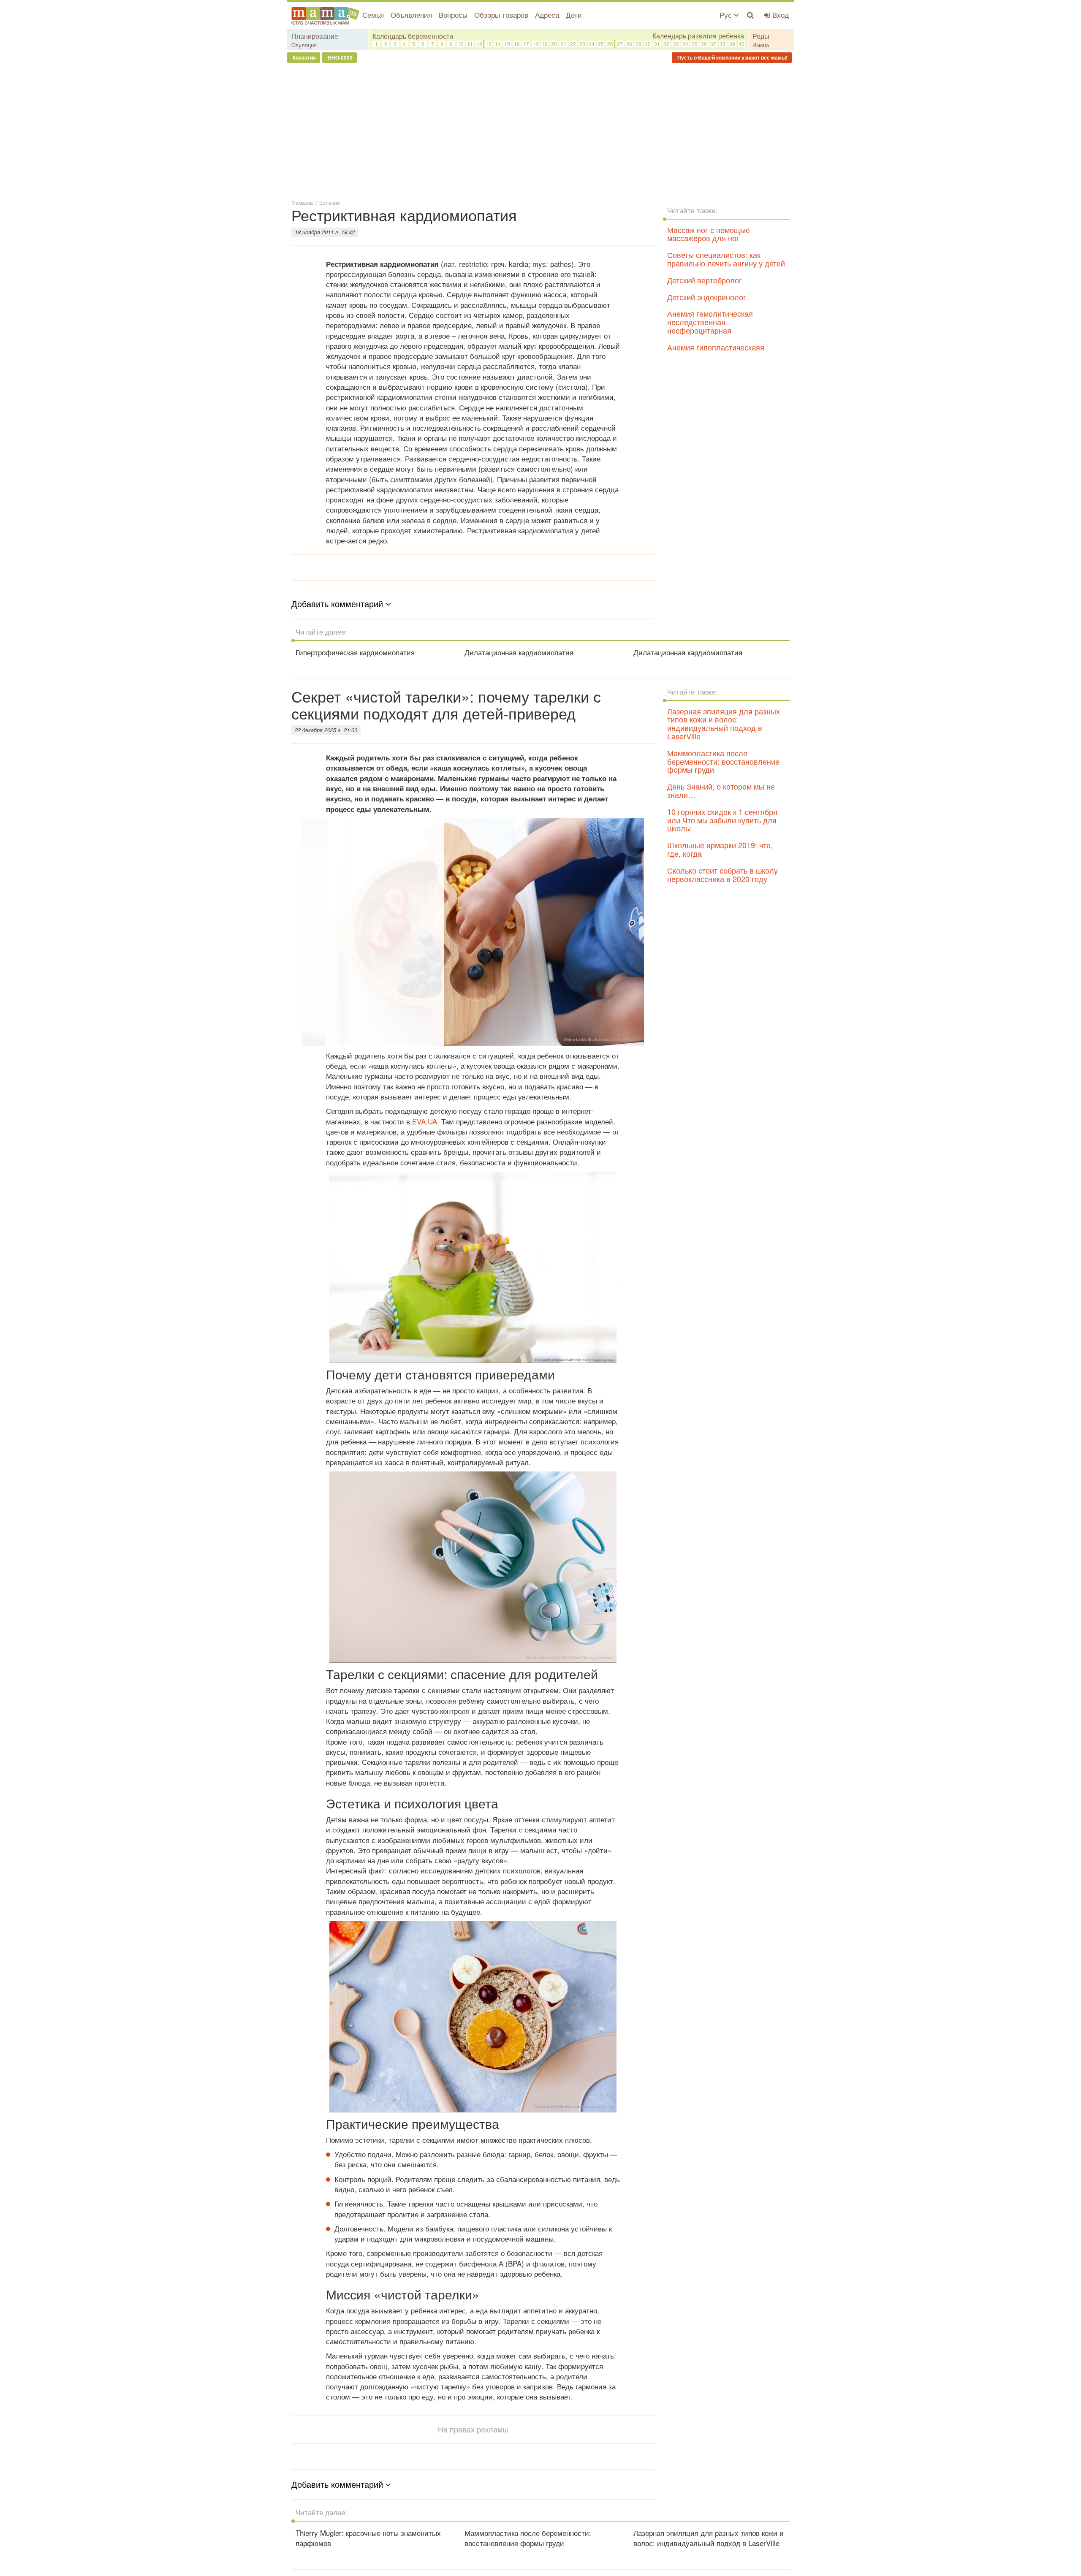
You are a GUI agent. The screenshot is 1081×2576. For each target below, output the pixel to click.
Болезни (330, 202)
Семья (373, 15)
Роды (761, 36)
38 (722, 44)
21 (564, 44)
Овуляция (304, 45)
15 (507, 44)
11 (470, 44)
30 (648, 44)
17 (526, 44)
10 (461, 44)
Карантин (304, 57)
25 (601, 44)
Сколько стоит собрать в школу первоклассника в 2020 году (722, 874)
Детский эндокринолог (707, 297)
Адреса (547, 15)
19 (545, 44)
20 (554, 44)
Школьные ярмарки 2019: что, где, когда (720, 849)
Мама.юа (302, 202)
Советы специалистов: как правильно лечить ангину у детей (726, 259)
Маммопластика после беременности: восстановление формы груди (723, 761)
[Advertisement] (540, 130)
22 (573, 44)
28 (629, 44)
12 (479, 44)
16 (517, 44)
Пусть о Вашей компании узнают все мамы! (732, 57)
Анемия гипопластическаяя (716, 347)
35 (695, 44)
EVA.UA (425, 1121)
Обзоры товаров (501, 15)
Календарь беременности (413, 36)
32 (666, 44)
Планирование (315, 36)
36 (704, 44)
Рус (727, 15)
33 (676, 44)
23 (582, 44)
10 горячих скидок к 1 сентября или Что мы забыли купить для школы (722, 820)
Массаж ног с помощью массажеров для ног (709, 234)
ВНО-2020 (340, 57)
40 (741, 44)
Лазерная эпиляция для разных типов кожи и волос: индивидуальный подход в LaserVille (724, 723)
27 (620, 44)
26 (610, 44)
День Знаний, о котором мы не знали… (721, 790)
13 (489, 44)
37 (713, 44)
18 (535, 44)
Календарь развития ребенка (698, 36)
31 (657, 44)
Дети (574, 15)
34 (685, 44)
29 (638, 44)
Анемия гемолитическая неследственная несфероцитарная (710, 322)
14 (498, 44)
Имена (761, 45)
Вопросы (453, 15)
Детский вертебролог (705, 280)
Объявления (411, 15)
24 (592, 44)
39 (732, 44)
